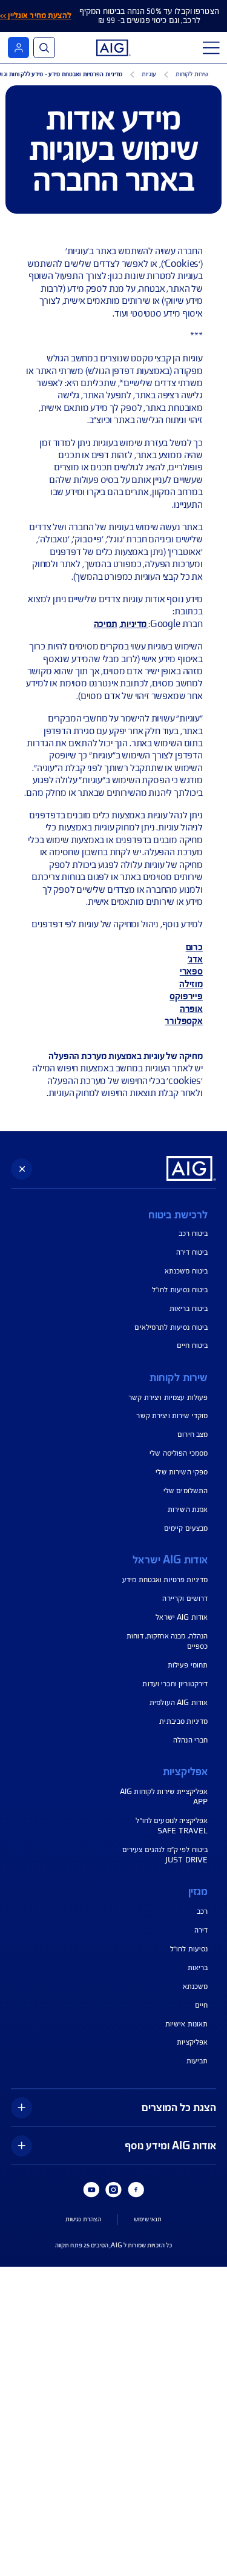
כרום (194, 947)
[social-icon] (136, 2190)
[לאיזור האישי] (18, 48)
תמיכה (106, 624)
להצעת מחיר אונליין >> (36, 16)
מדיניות (133, 624)
